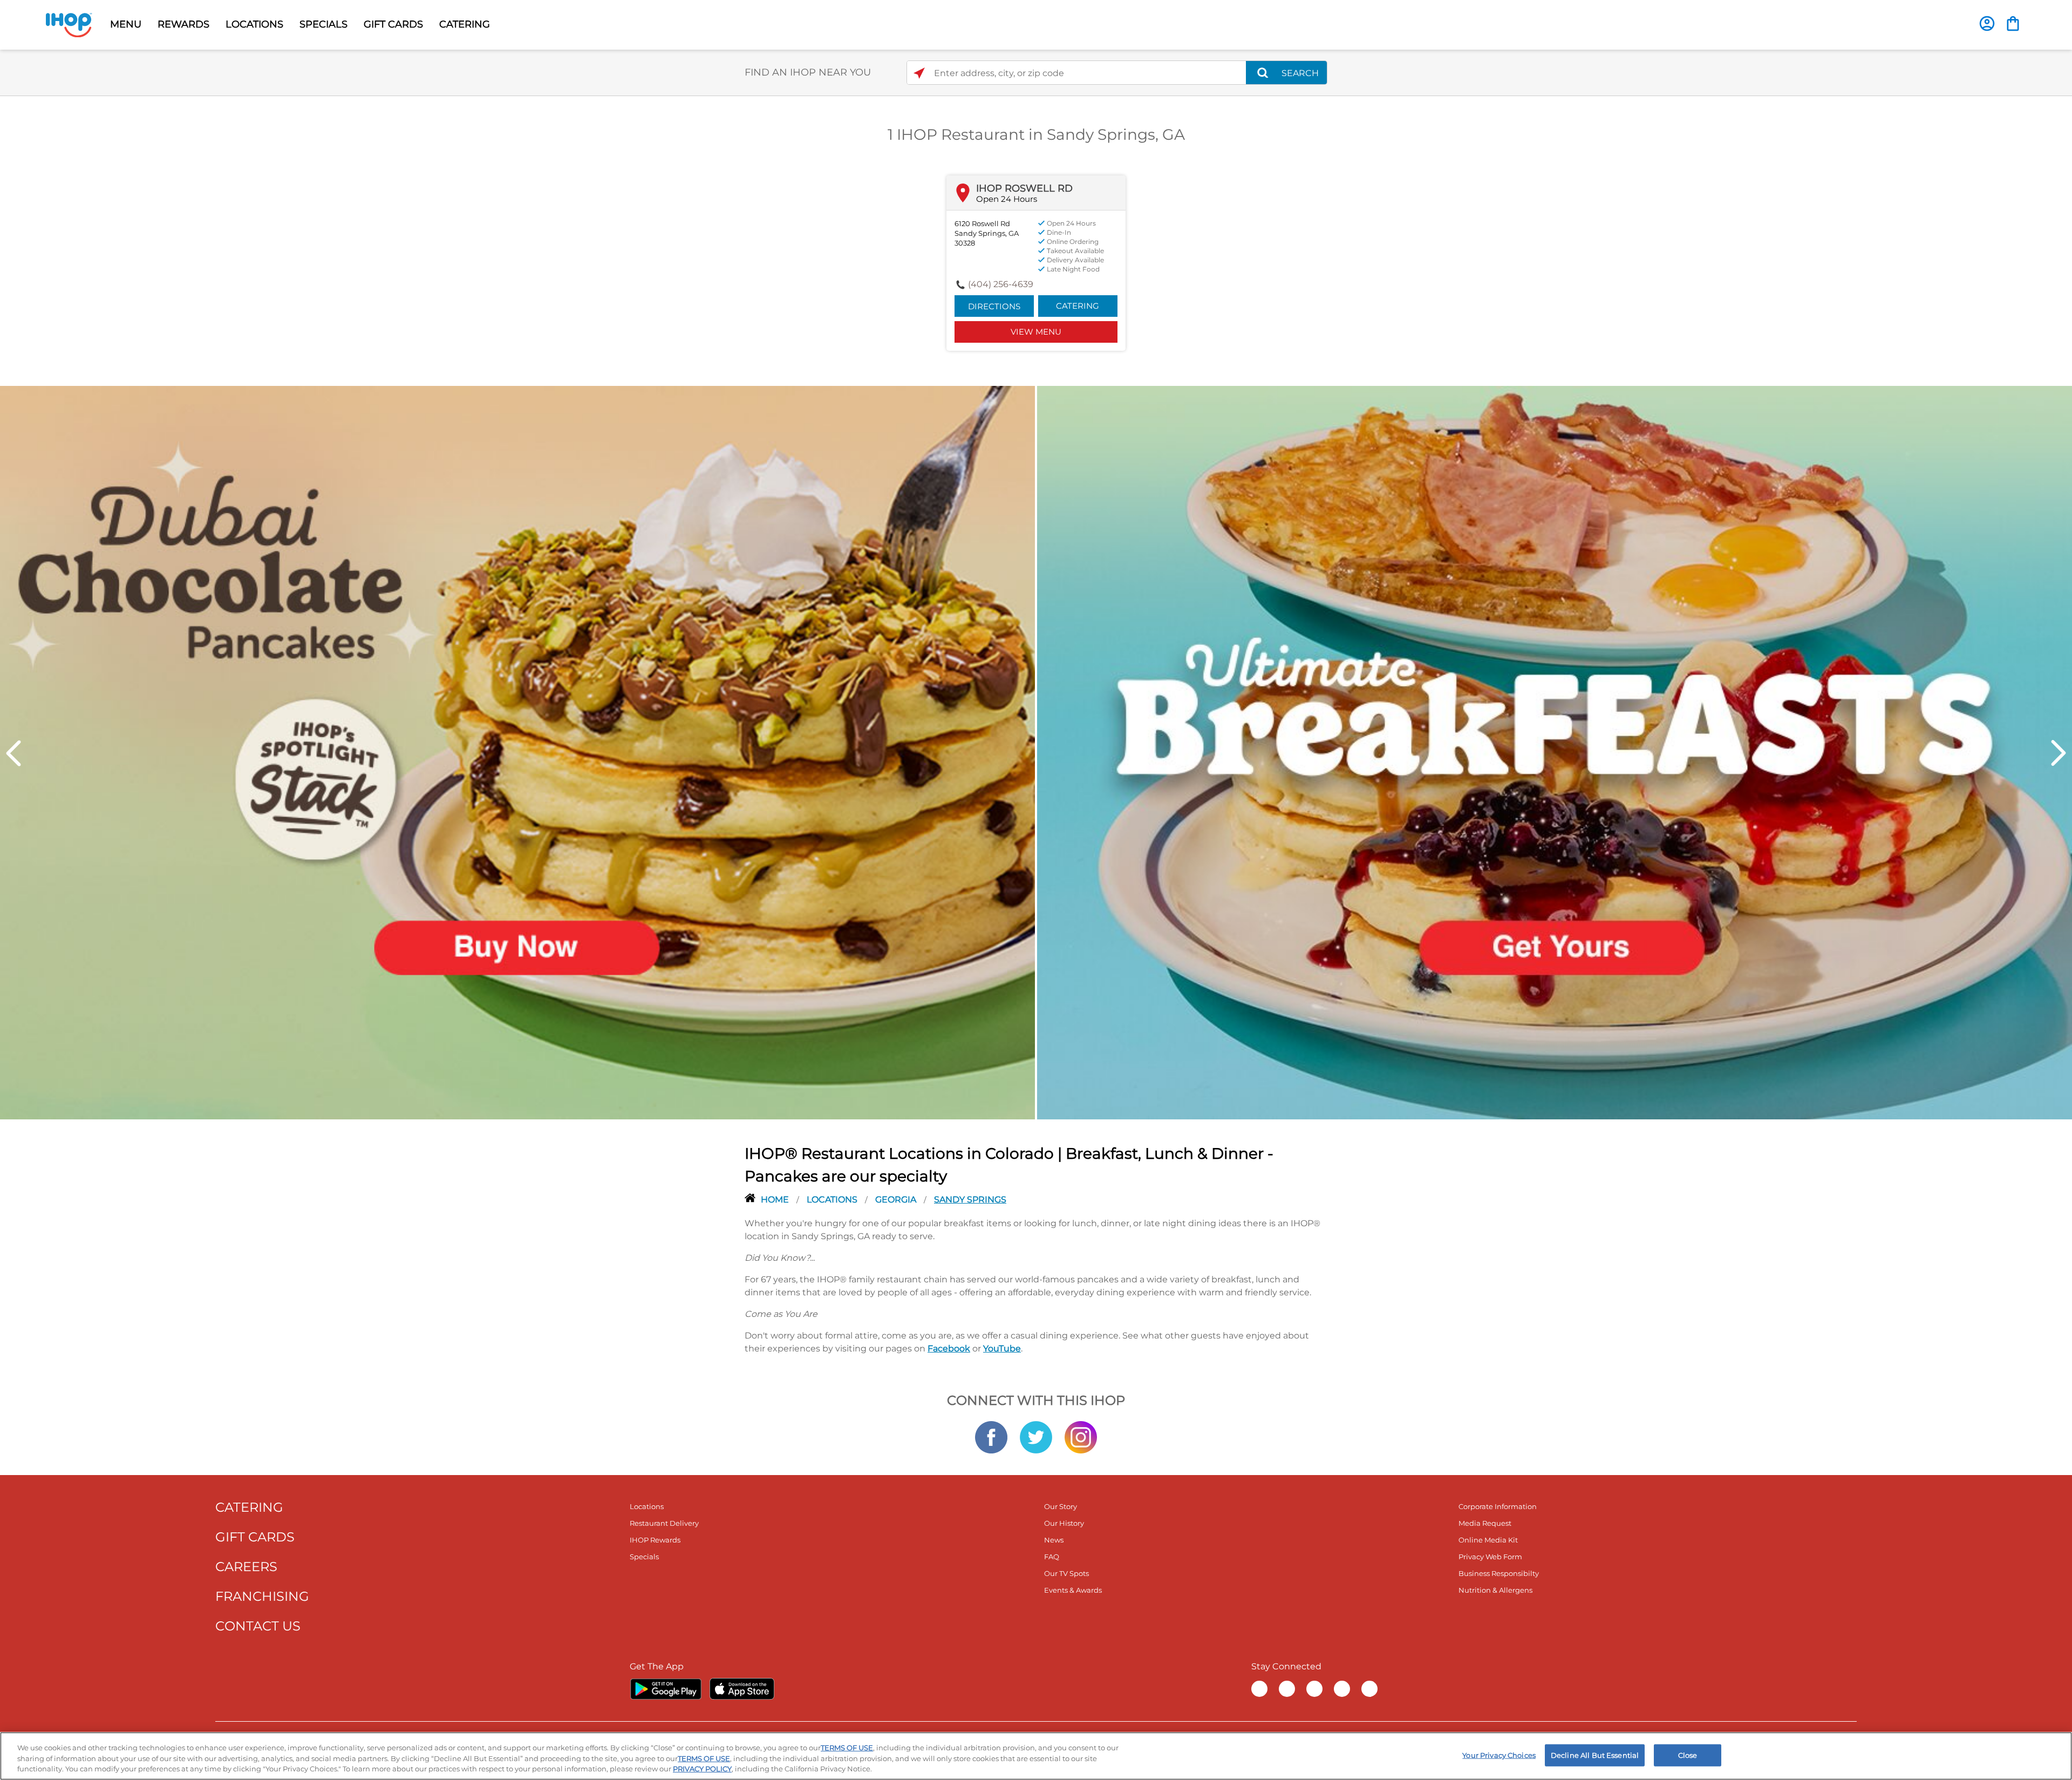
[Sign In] (1987, 23)
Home (776, 1200)
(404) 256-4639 (1001, 284)
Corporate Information (1498, 1506)
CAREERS (246, 1567)
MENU (126, 24)
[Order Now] (2013, 23)
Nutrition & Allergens (1495, 1590)
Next (2059, 753)
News (1054, 1540)
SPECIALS (323, 24)
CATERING (465, 24)
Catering (1078, 306)
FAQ (1052, 1557)
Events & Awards (1073, 1590)
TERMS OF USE (847, 1748)
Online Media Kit (1488, 1540)
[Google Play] (666, 1689)
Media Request (1485, 1523)
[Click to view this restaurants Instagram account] (1081, 1436)
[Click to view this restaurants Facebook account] (991, 1436)
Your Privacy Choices (1499, 1755)
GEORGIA (897, 1200)
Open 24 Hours (1007, 199)
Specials (644, 1557)
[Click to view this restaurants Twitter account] (1036, 1436)
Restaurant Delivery (664, 1523)
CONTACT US (258, 1626)
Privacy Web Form (1490, 1557)
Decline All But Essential (1595, 1755)
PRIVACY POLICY (702, 1769)
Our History (1064, 1523)
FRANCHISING (262, 1596)
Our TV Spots (1066, 1573)
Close (1688, 1755)
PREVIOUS (13, 753)
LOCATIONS (254, 24)
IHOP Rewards (655, 1540)
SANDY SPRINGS (970, 1200)
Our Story (1061, 1506)
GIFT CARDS (393, 24)
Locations (833, 1200)
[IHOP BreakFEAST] (1555, 752)
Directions (994, 306)
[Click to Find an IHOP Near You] (919, 73)
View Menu (1036, 332)
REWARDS (183, 24)
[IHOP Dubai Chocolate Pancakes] (517, 752)
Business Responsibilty (1499, 1573)
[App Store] (742, 1689)
